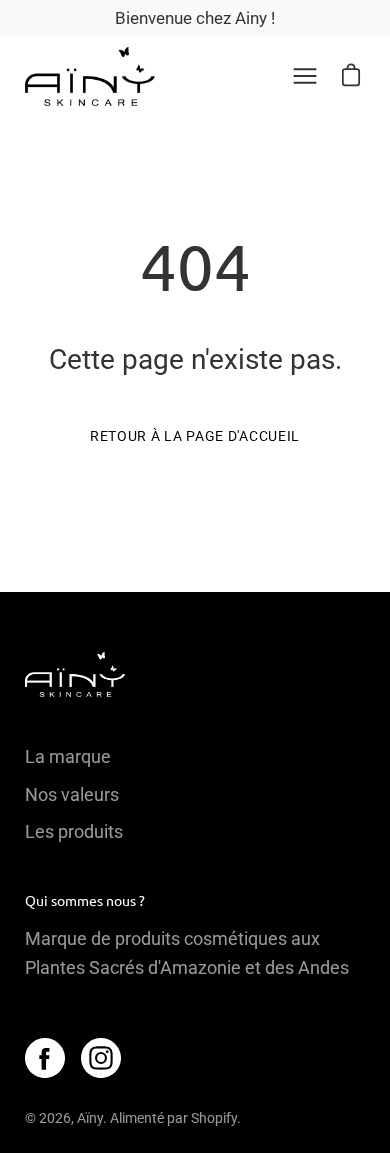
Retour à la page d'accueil (195, 436)
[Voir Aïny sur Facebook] (45, 1058)
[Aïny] (90, 76)
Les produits (74, 831)
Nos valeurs (72, 794)
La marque (68, 756)
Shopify (214, 1118)
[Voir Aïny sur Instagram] (101, 1058)
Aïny (90, 1118)
